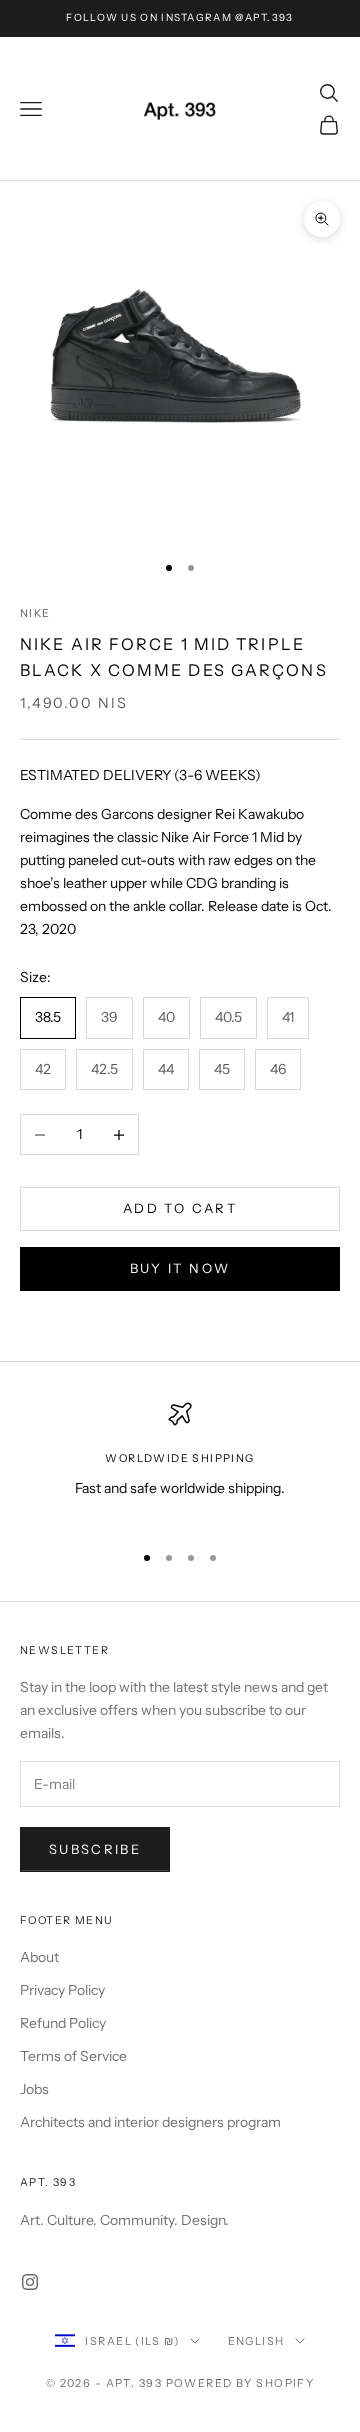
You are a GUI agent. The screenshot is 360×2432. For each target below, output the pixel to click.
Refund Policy (63, 2023)
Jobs (34, 2089)
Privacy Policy (62, 1990)
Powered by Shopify (240, 2383)
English (256, 2341)
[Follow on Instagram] (30, 2282)
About (39, 1957)
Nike (35, 613)
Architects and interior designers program (150, 2122)
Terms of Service (73, 2056)
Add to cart (180, 1208)
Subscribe (95, 1849)
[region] (180, 1462)
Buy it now (180, 1268)
